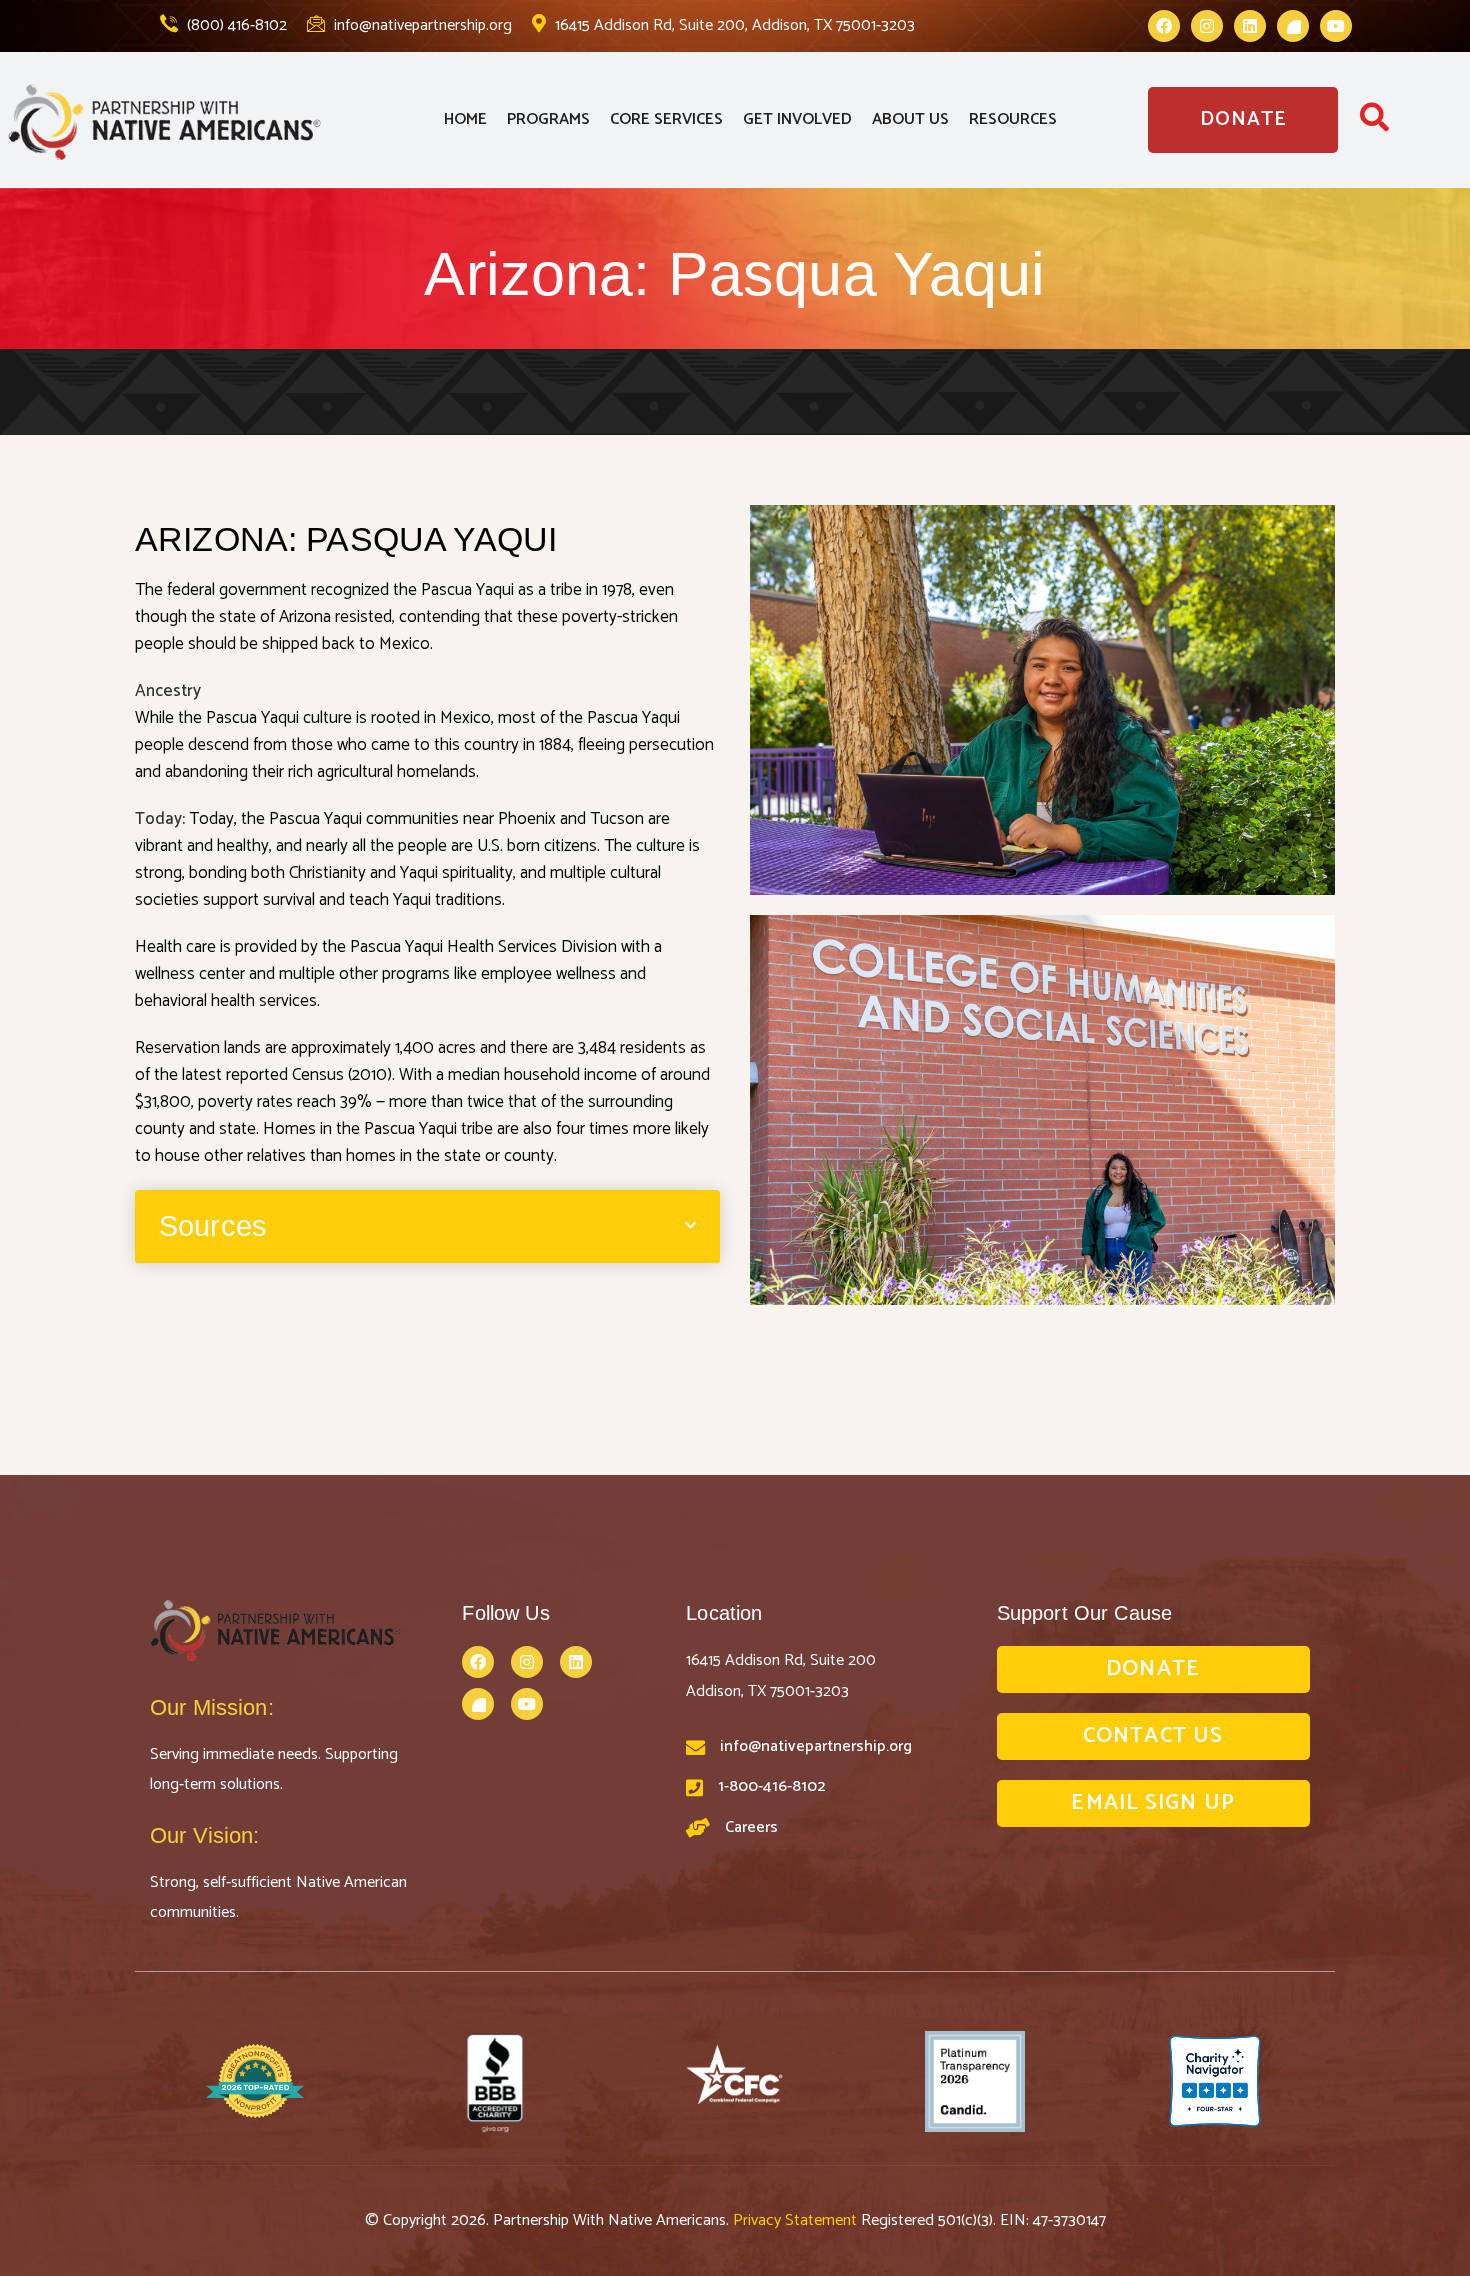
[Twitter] (1293, 26)
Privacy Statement (797, 2220)
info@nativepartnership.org (421, 25)
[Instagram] (1207, 26)
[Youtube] (1336, 26)
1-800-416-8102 (771, 1786)
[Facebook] (1164, 26)
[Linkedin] (1250, 26)
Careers (751, 1827)
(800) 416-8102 (235, 25)
